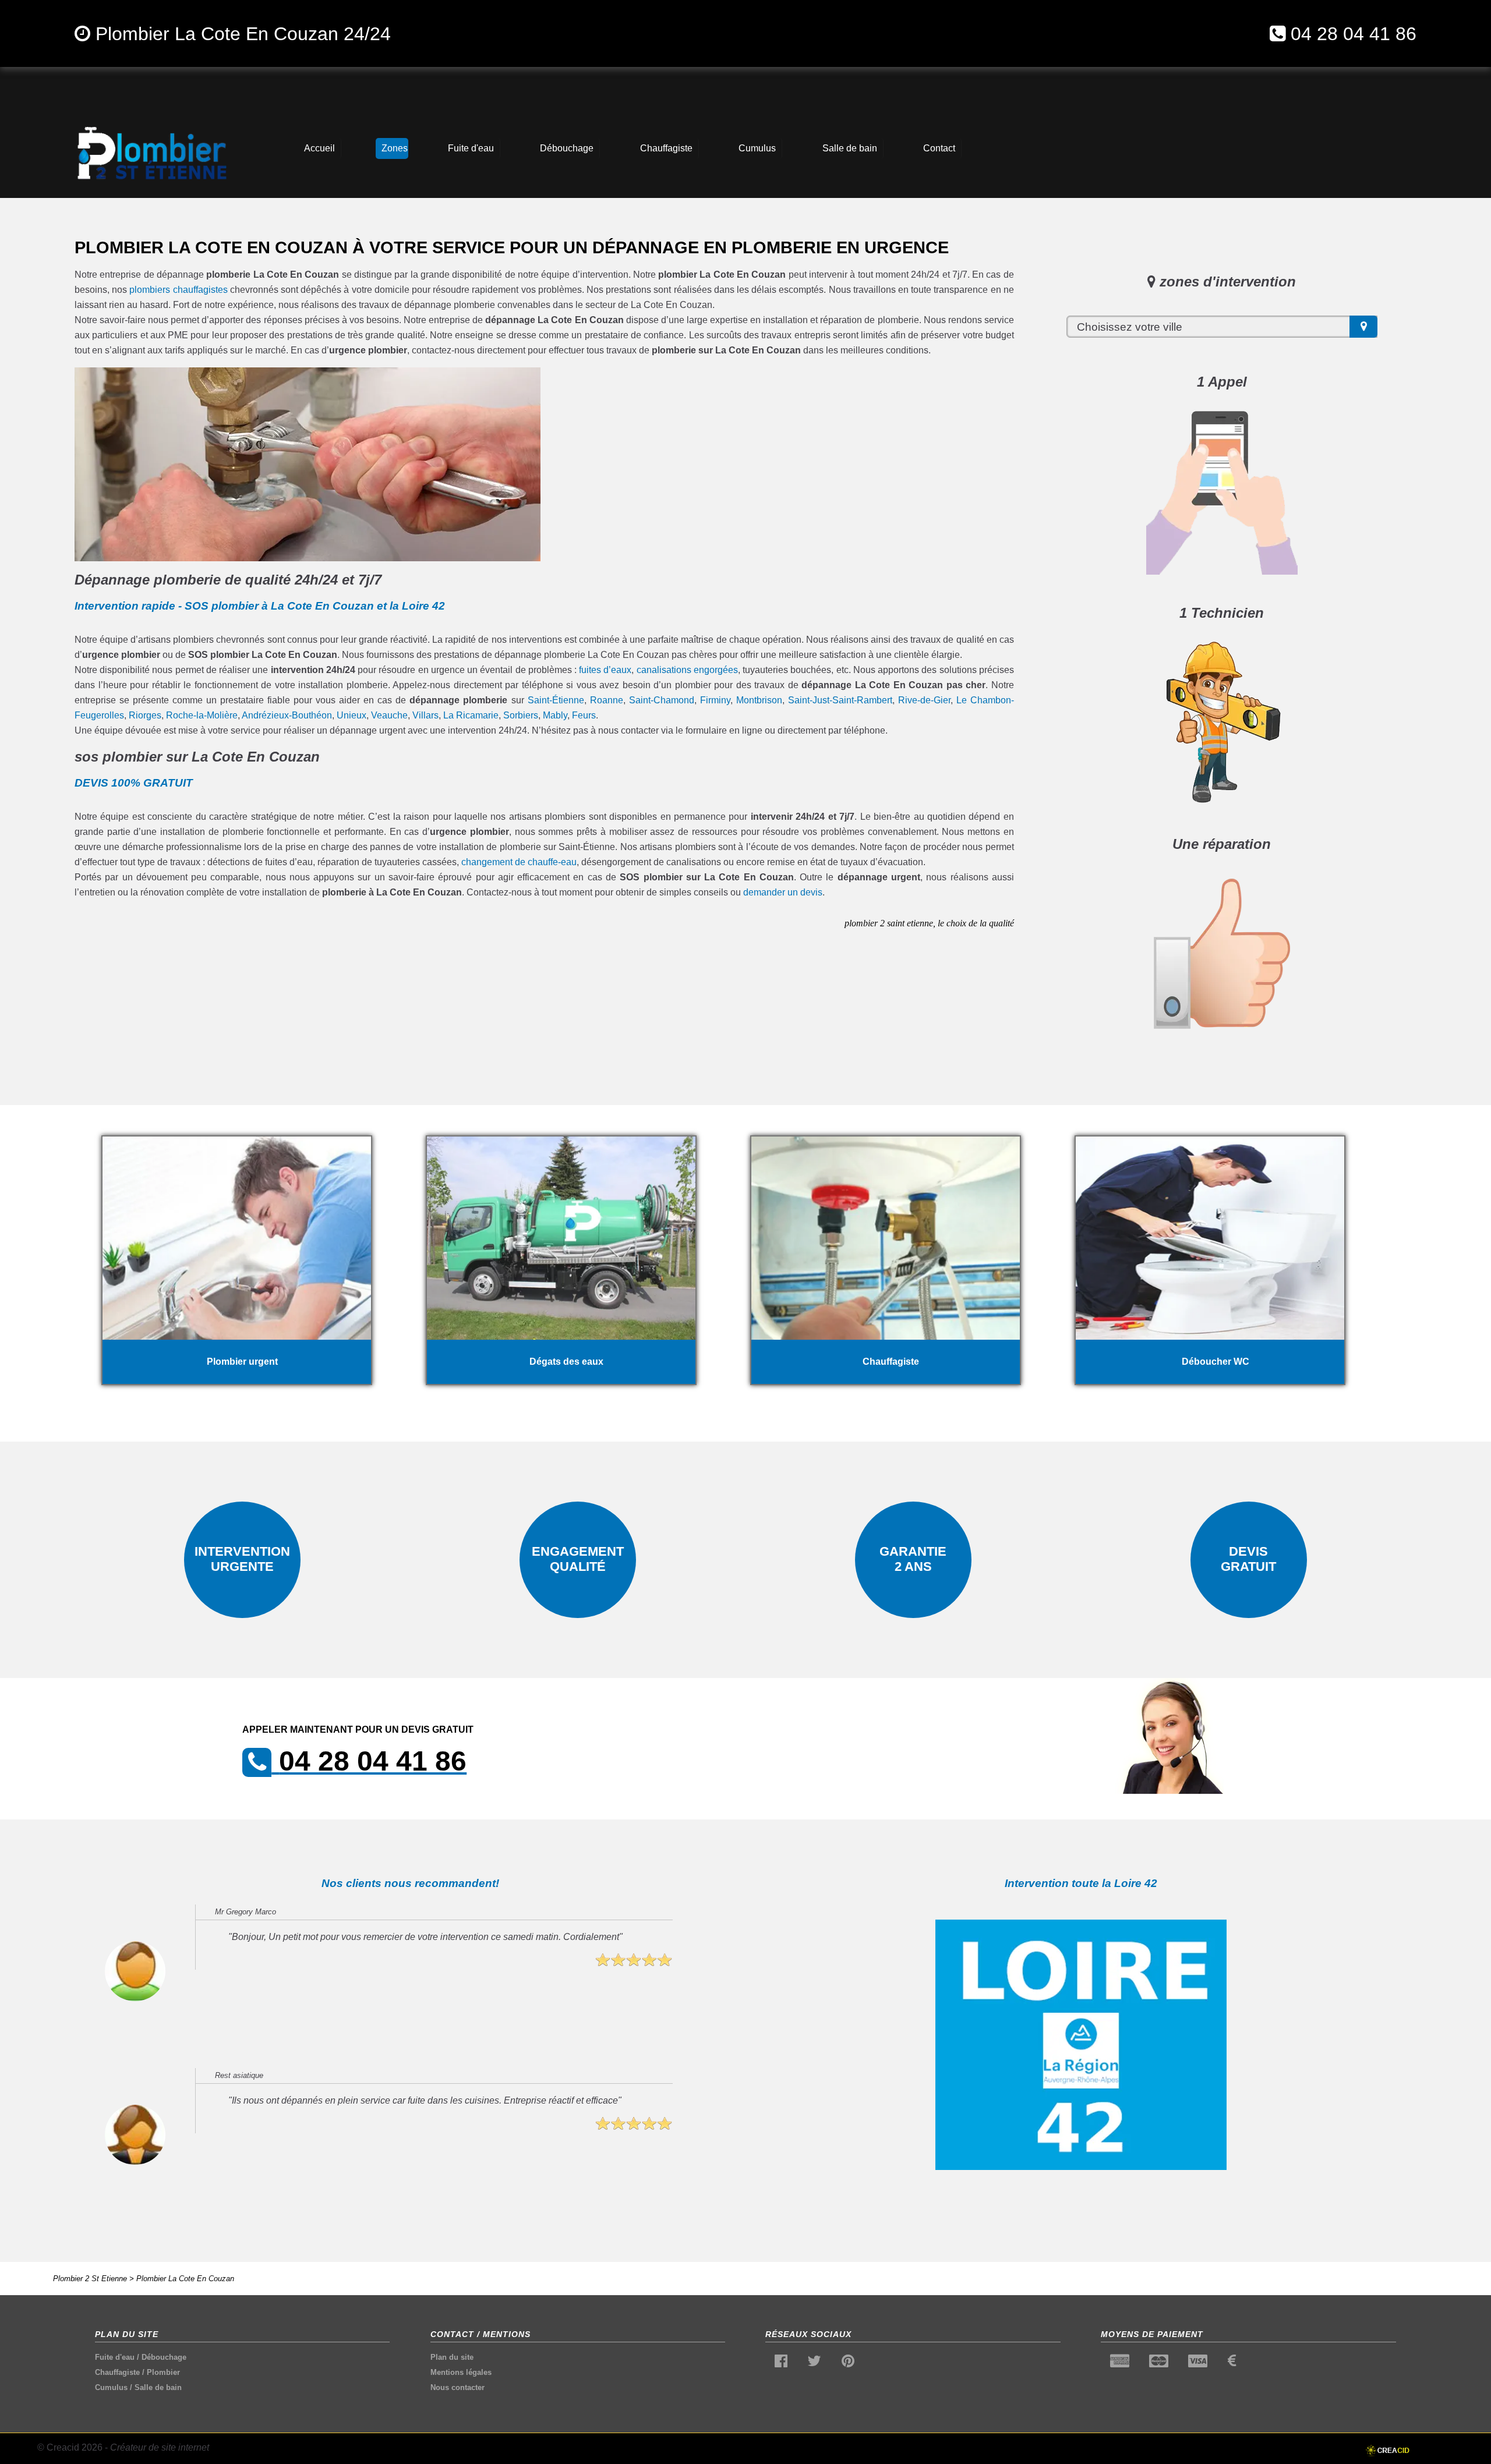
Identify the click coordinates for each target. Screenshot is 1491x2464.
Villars (425, 715)
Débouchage (164, 2357)
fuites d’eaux (605, 670)
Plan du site (452, 2357)
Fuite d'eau (115, 2357)
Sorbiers (521, 715)
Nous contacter (457, 2387)
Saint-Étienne (556, 700)
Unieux (351, 715)
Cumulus (111, 2387)
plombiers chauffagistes (178, 290)
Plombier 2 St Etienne (90, 2279)
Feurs (584, 715)
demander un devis (783, 892)
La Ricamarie (471, 715)
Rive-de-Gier (924, 700)
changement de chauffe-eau (519, 862)
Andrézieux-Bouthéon (287, 715)
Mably (555, 715)
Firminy (715, 700)
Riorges (145, 715)
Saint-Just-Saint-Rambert (840, 700)
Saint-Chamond (662, 700)
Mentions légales (461, 2372)
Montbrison (759, 700)
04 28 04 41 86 (1354, 34)
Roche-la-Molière (202, 715)
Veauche (389, 715)
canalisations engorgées (687, 670)
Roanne (607, 700)
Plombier (163, 2372)
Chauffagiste (117, 2372)
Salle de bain (158, 2387)
